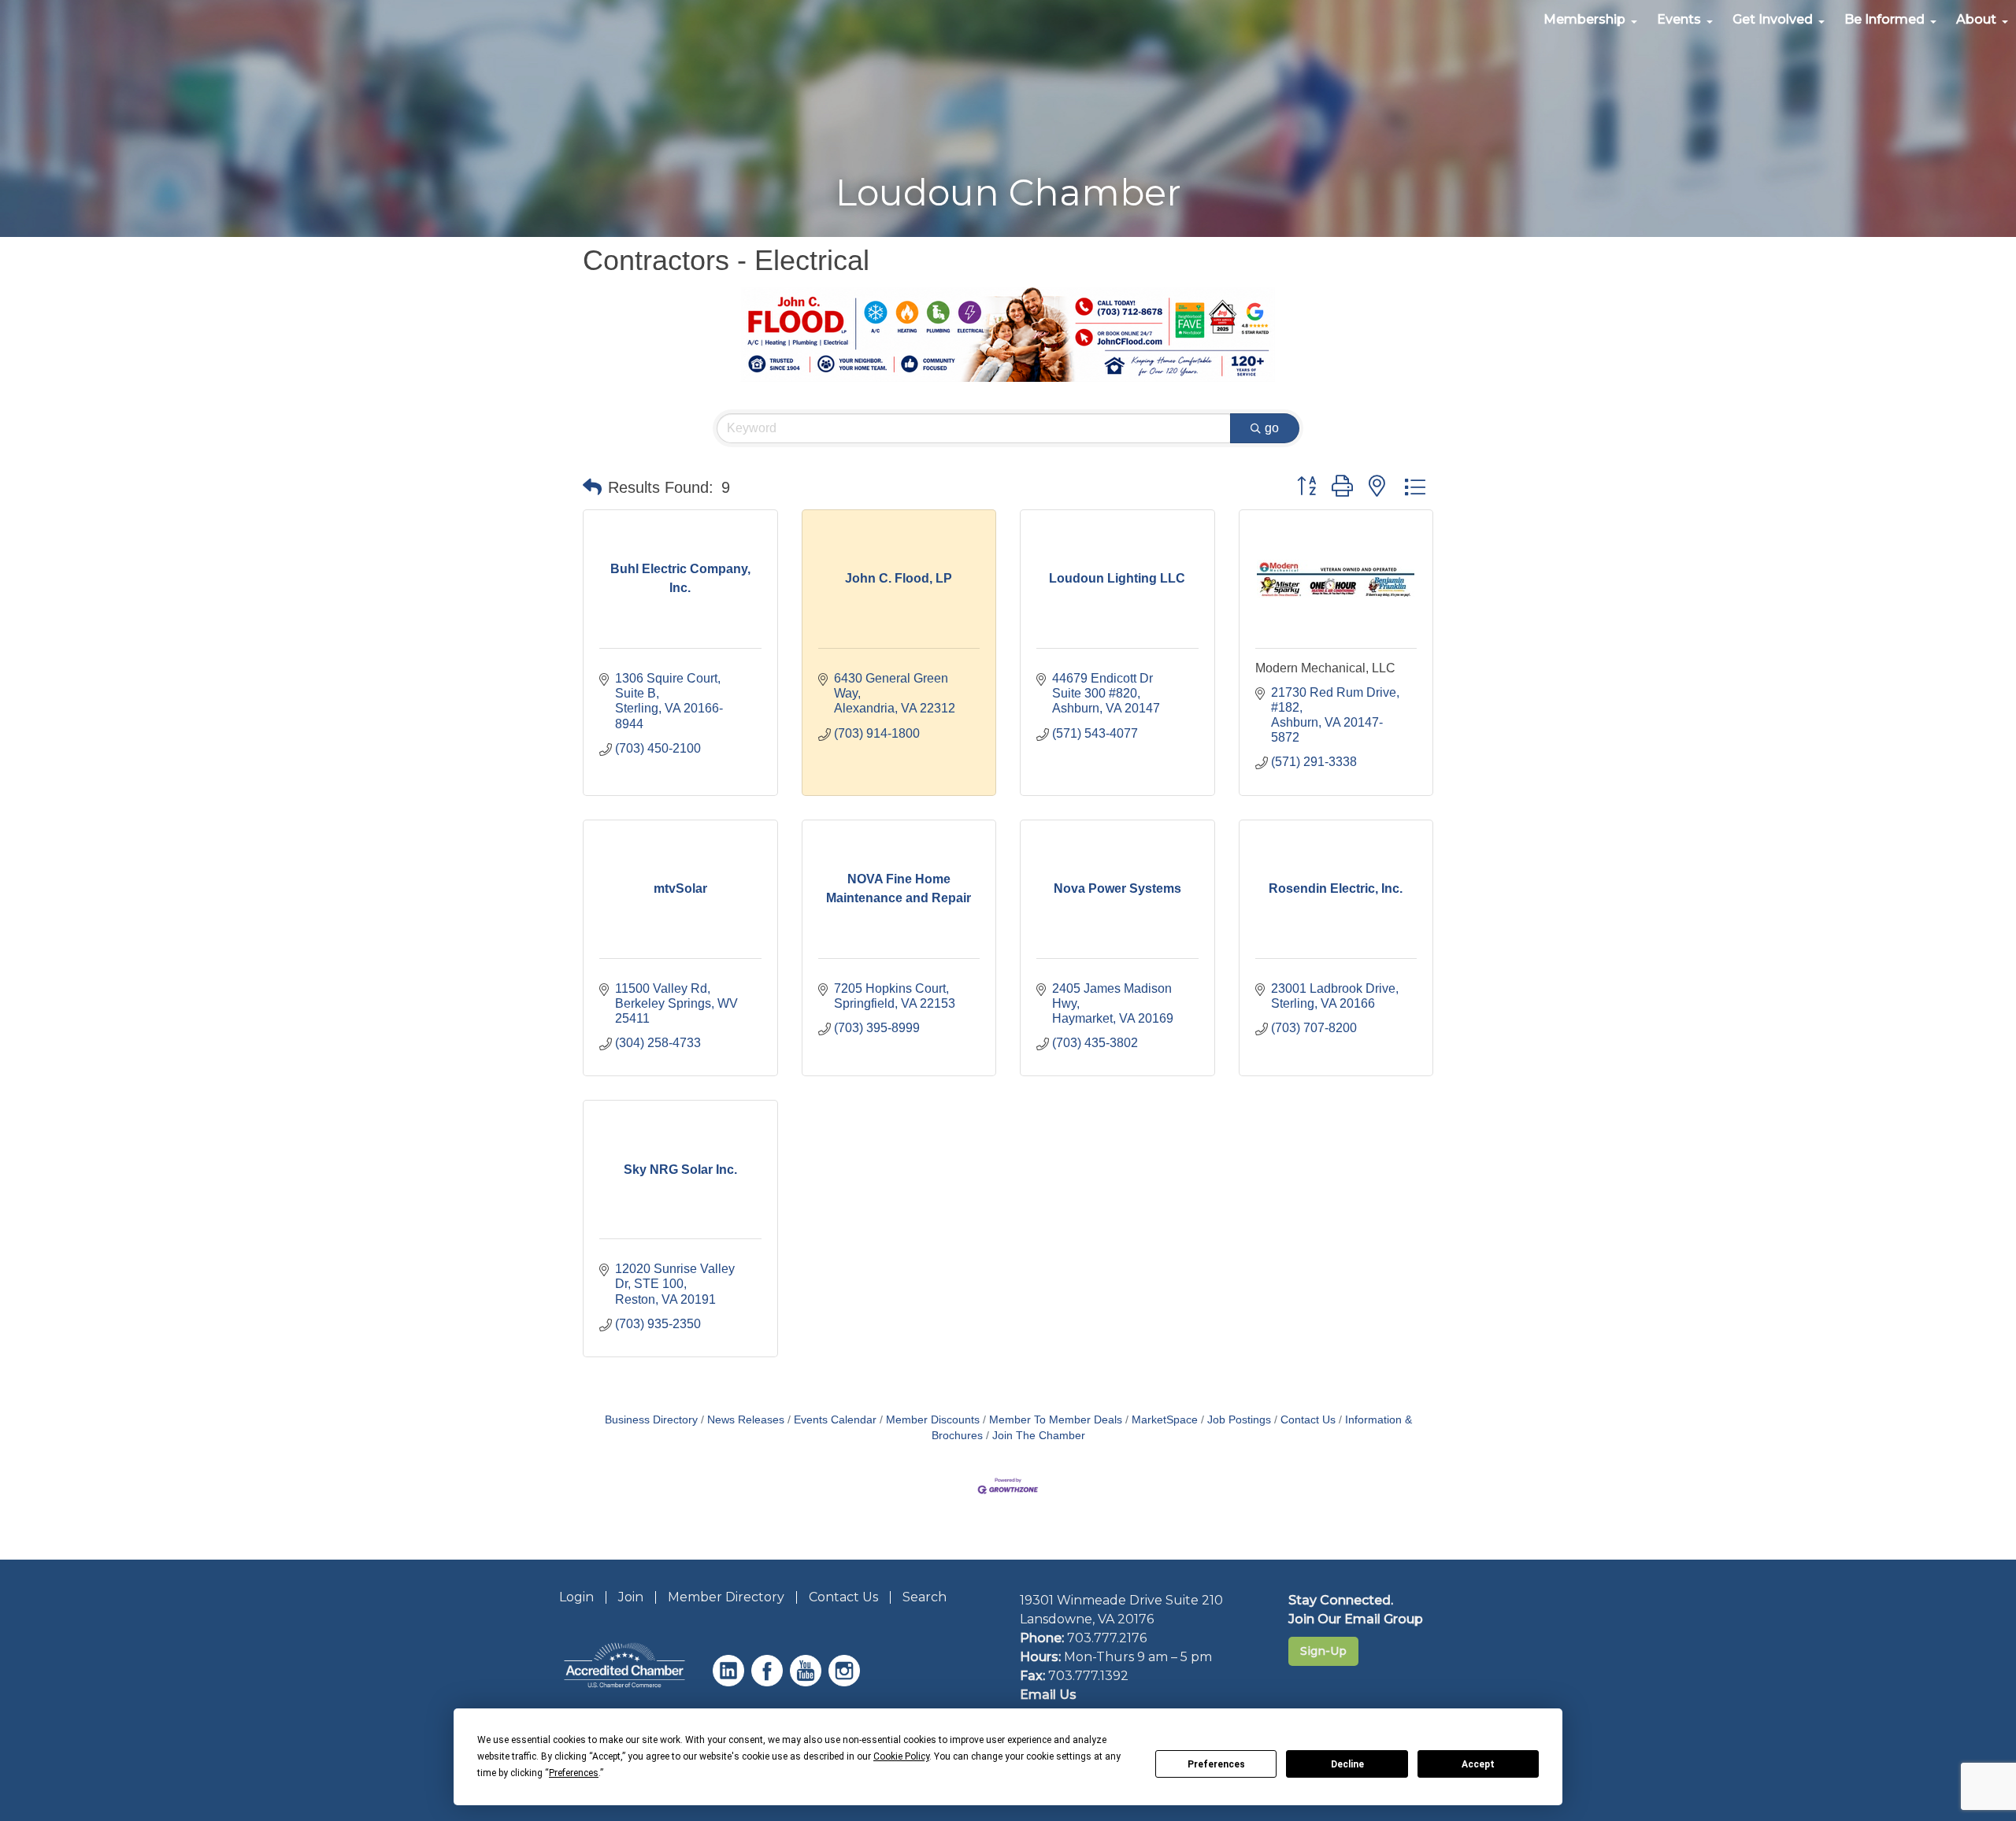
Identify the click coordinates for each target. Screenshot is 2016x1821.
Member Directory (726, 1597)
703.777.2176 (1107, 1638)
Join (631, 1597)
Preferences (1216, 1764)
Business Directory (651, 1420)
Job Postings (1239, 1420)
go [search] (1272, 428)
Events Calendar (835, 1420)
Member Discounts (933, 1420)
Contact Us (1308, 1420)
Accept (1478, 1764)
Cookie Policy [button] (901, 1756)
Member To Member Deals (1056, 1420)
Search (925, 1597)
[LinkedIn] (730, 1682)
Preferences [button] (574, 1773)
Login (576, 1597)
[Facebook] (769, 1682)
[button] (592, 487)
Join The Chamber (1039, 1436)
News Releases (746, 1420)
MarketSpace (1165, 1420)
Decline (1347, 1764)
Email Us (1048, 1695)
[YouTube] (808, 1682)
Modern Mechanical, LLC (1325, 668)
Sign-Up (1323, 1651)
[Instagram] (846, 1682)
